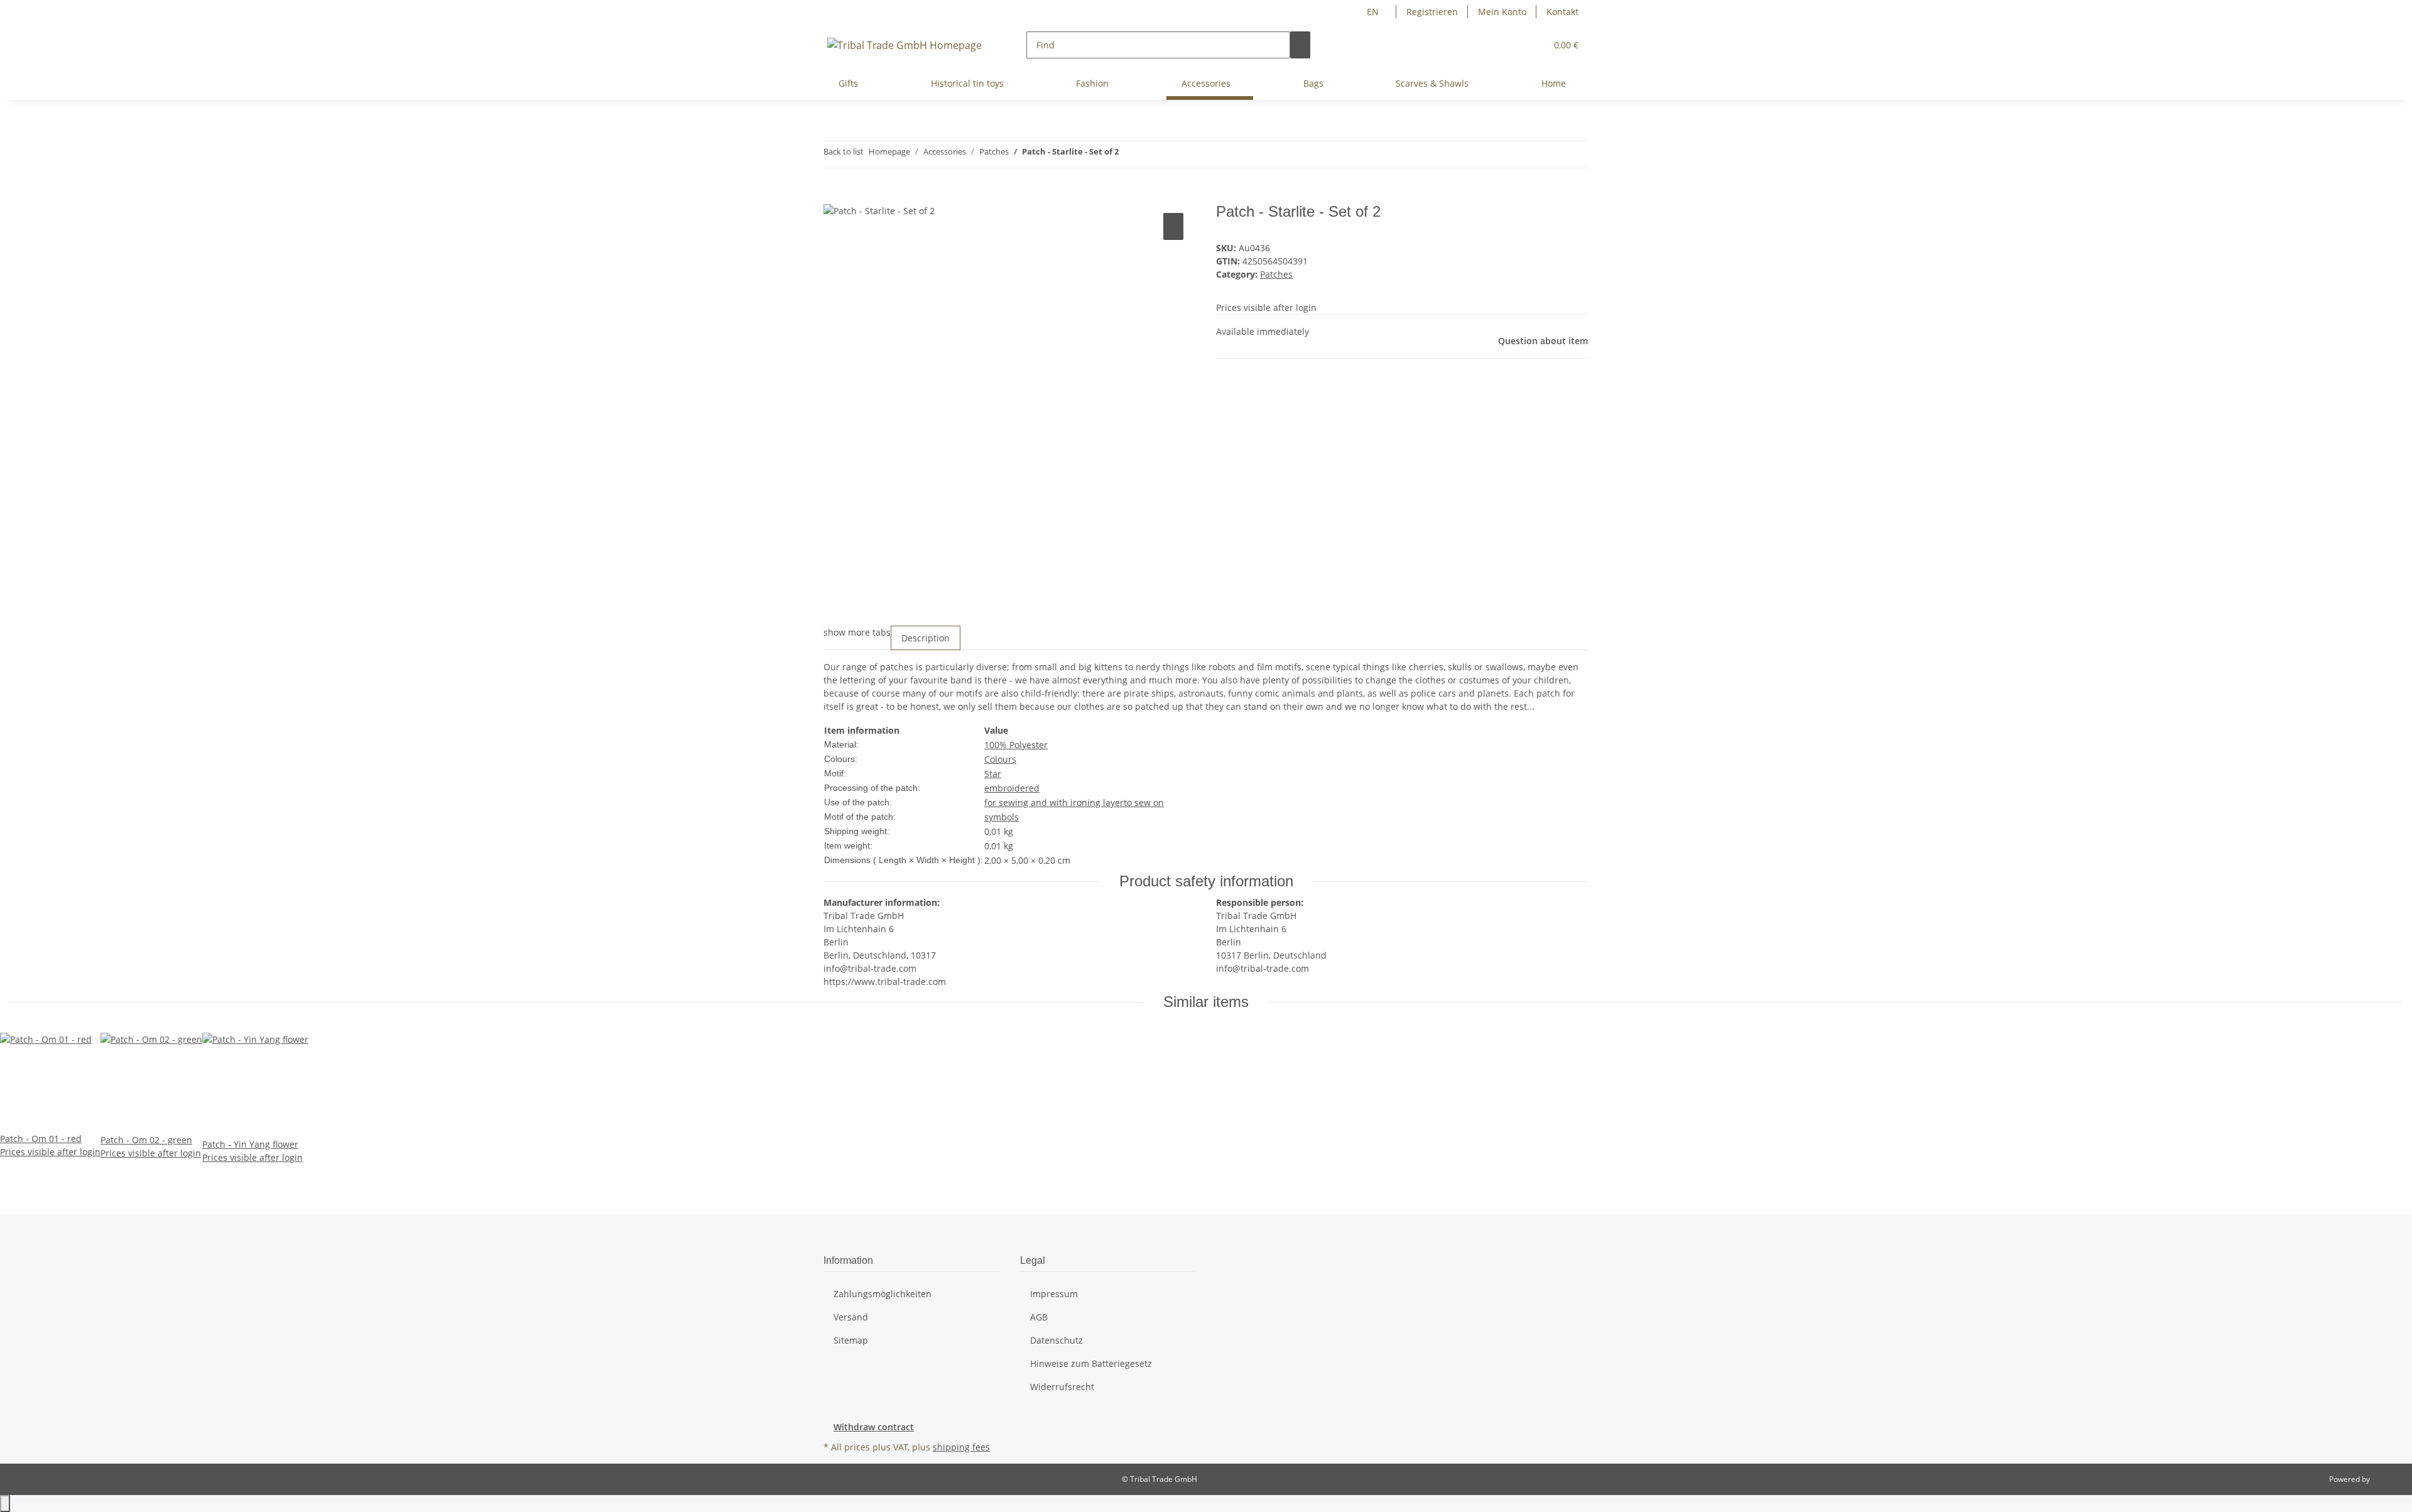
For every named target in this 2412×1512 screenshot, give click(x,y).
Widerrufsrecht (1062, 1387)
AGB (1039, 1317)
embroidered (1012, 788)
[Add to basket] (834, 196)
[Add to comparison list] (1173, 226)
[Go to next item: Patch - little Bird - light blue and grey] (1151, 154)
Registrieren (1432, 12)
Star (993, 774)
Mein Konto (1502, 12)
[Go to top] (5, 1504)
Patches (1276, 274)
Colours (1000, 759)
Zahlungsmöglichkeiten (883, 1294)
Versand (851, 1317)
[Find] (1300, 45)
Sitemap (851, 1340)
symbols (1002, 817)
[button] (1531, 45)
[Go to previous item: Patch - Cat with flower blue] (1129, 154)
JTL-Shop (2387, 1479)
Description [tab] (926, 638)
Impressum (1054, 1294)
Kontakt (1562, 12)
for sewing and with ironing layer (1054, 802)
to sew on (1144, 802)
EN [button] (1374, 12)
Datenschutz (1057, 1340)
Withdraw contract (874, 1427)
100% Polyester (1016, 745)
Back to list (844, 151)
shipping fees (961, 1447)
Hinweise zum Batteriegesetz (1091, 1363)
